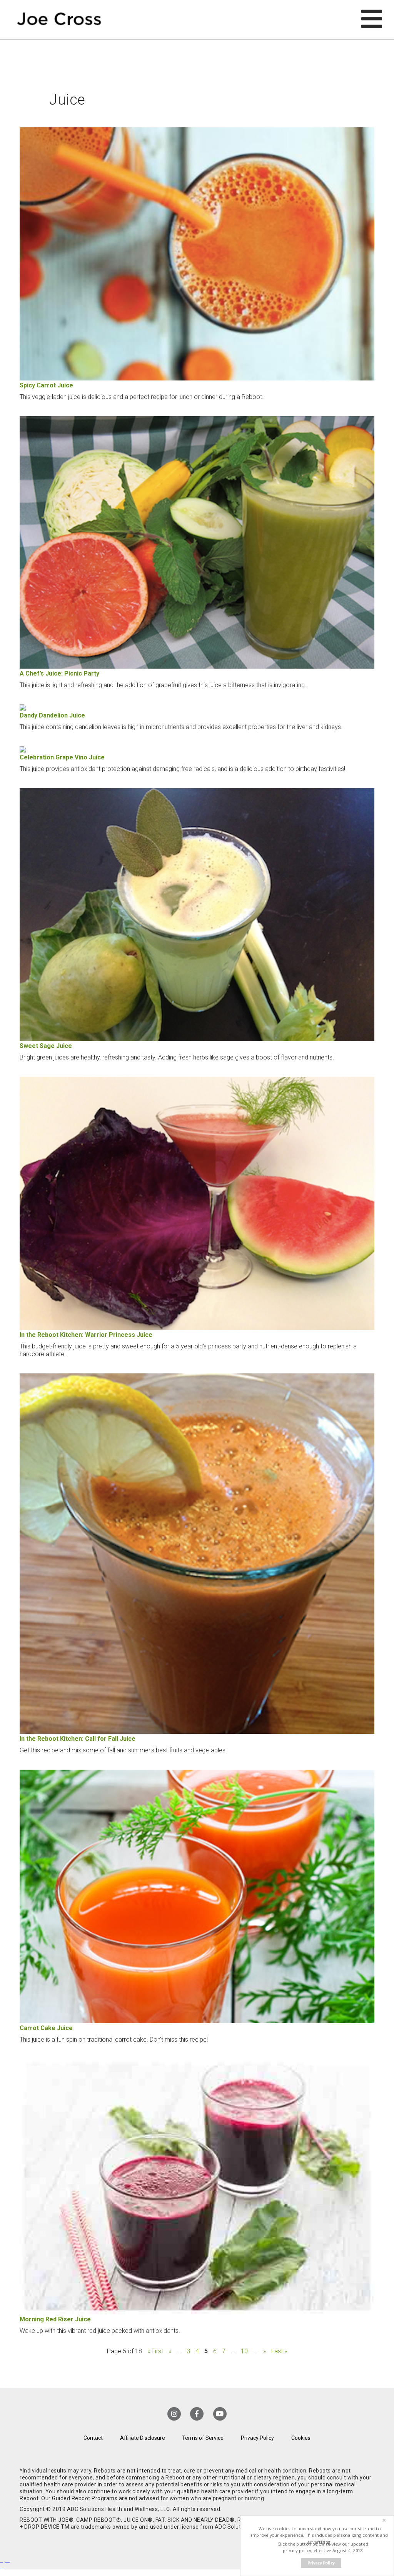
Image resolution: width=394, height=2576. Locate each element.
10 (244, 2351)
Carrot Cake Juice (46, 2028)
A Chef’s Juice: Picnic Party (59, 673)
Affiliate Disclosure (143, 2438)
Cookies (301, 2438)
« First (155, 2351)
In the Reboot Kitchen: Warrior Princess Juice (86, 1335)
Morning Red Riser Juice (55, 2319)
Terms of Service (203, 2438)
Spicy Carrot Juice (46, 385)
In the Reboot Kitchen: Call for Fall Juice (78, 1739)
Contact (93, 2438)
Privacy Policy (257, 2438)
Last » (279, 2351)
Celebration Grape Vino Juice (62, 757)
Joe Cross (59, 20)
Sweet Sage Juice (46, 1046)
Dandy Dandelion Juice (52, 715)
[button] (320, 2535)
